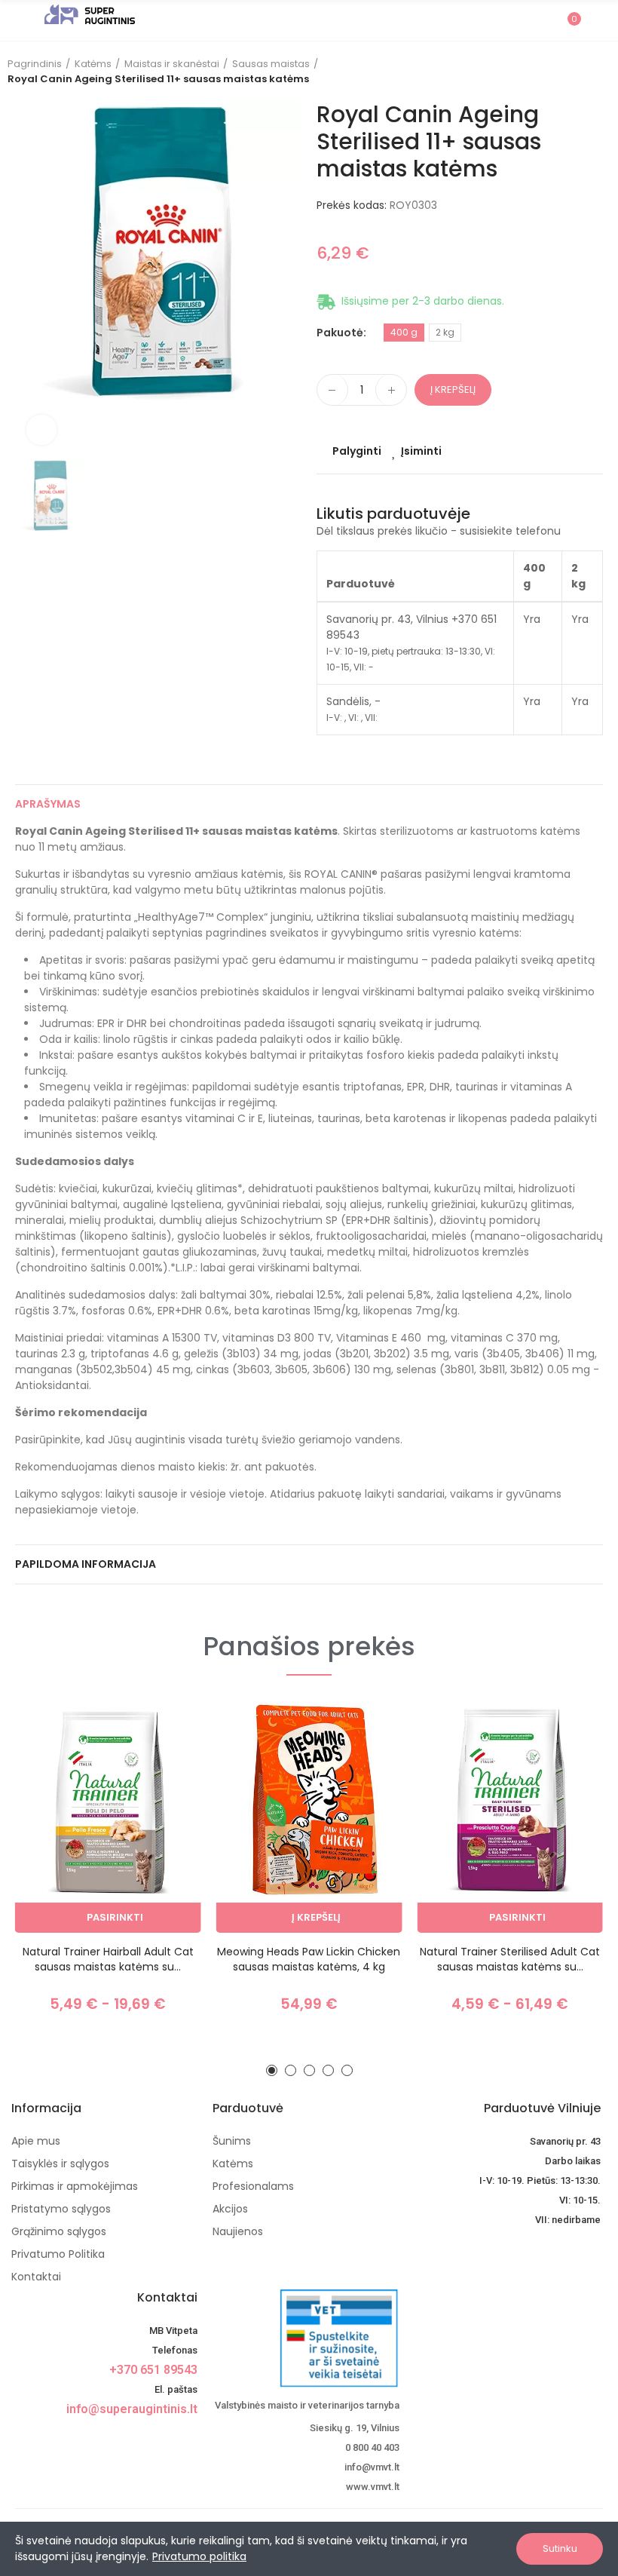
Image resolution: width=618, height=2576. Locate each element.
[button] (272, 2070)
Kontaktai (167, 2297)
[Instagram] (188, 2436)
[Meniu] (22, 20)
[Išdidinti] (41, 430)
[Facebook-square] (163, 2436)
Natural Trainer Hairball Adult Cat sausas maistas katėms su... (108, 1959)
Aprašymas (48, 804)
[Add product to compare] (164, 1728)
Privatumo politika (199, 2556)
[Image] (90, 14)
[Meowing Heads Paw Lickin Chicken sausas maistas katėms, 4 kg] (309, 1817)
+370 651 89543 (153, 2370)
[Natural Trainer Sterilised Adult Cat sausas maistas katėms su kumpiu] (510, 1817)
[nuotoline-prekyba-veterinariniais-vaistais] (306, 2338)
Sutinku (560, 2548)
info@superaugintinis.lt (132, 2409)
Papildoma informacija (86, 1564)
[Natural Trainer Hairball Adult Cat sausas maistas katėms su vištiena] (108, 1817)
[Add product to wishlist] (164, 1759)
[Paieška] (541, 20)
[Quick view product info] (164, 1789)
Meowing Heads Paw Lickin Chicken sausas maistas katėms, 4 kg (309, 1959)
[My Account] (595, 20)
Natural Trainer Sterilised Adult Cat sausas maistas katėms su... (510, 1959)
